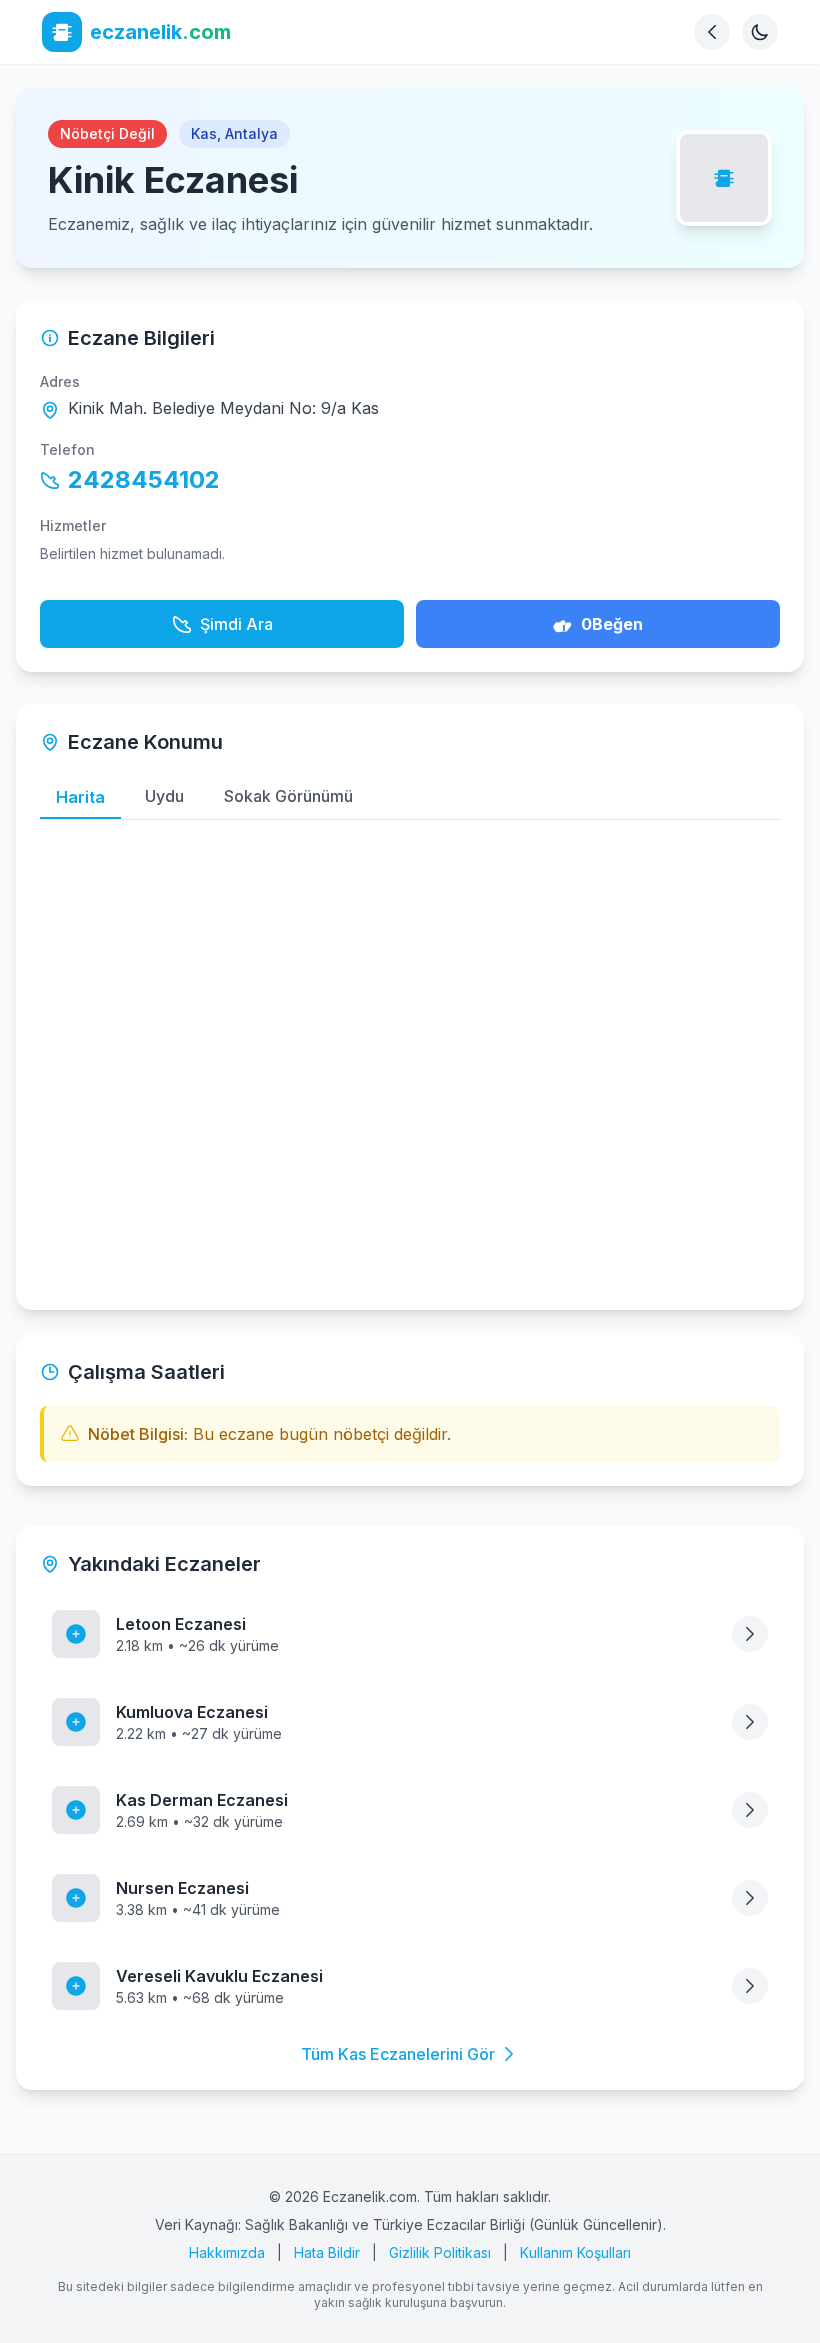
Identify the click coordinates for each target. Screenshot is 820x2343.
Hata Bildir (327, 2252)
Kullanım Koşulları (575, 2252)
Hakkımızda (227, 2252)
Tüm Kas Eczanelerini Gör (398, 2054)
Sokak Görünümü (288, 796)
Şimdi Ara (236, 624)
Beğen (612, 624)
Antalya (251, 133)
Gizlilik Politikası (440, 2252)
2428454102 (144, 479)
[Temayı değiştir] (760, 32)
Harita (80, 797)
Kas (204, 133)
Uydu (164, 796)
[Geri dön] (712, 32)
